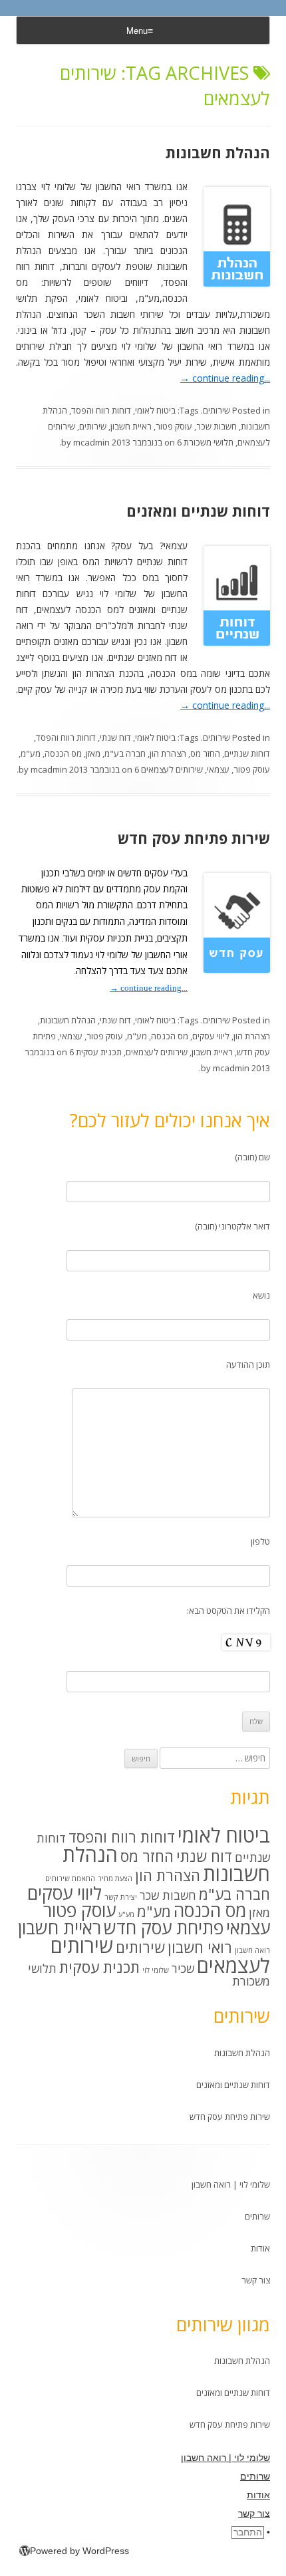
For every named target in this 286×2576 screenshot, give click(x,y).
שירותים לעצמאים (172, 769)
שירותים (216, 410)
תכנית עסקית (99, 1052)
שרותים (257, 2216)
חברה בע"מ (125, 753)
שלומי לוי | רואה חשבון (231, 2184)
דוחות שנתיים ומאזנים (198, 511)
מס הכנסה (63, 753)
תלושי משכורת (209, 442)
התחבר (248, 2532)
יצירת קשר (121, 1897)
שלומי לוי (156, 1970)
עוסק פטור (174, 426)
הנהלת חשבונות (218, 152)
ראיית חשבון (131, 426)
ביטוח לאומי (155, 410)
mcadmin (91, 442)
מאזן (93, 753)
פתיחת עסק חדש (164, 1928)
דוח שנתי (115, 737)
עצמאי (218, 769)
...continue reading (225, 378)
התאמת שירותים (70, 1878)
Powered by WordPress (79, 2551)
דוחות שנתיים (247, 753)
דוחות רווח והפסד (101, 410)
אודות (260, 2248)
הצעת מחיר (115, 1878)
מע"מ (31, 753)
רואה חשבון (252, 1950)
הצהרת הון (168, 753)
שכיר (183, 1968)
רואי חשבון (200, 1947)
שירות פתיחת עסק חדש (194, 838)
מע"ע (126, 1914)
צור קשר (256, 2280)
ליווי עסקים (211, 1036)
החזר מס (205, 753)
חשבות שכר (216, 426)
